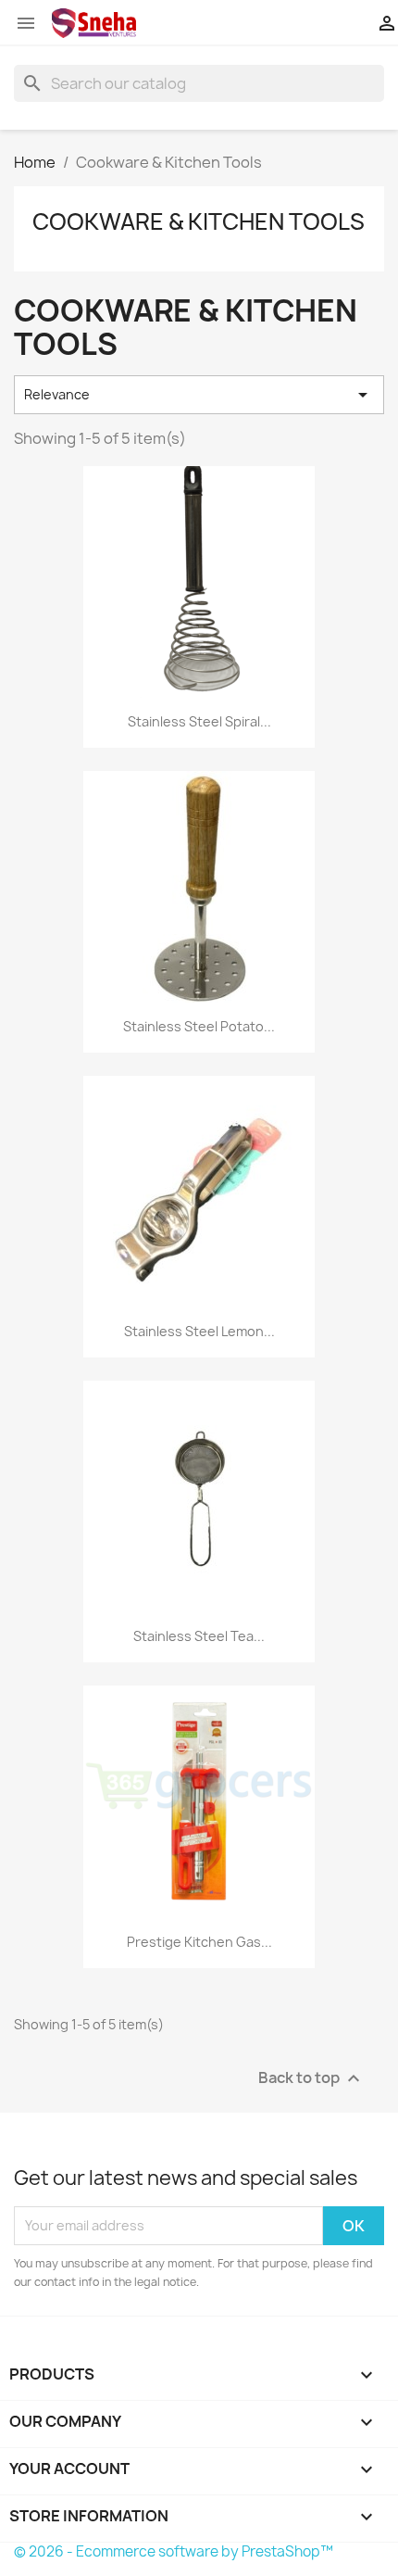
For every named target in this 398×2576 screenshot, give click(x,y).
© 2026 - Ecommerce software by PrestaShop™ (174, 2551)
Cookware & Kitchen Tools (199, 221)
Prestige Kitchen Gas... (199, 1942)
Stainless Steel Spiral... (199, 721)
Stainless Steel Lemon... (199, 1331)
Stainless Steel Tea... (199, 1636)
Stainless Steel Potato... (199, 1026)
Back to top (311, 2078)
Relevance (199, 395)
